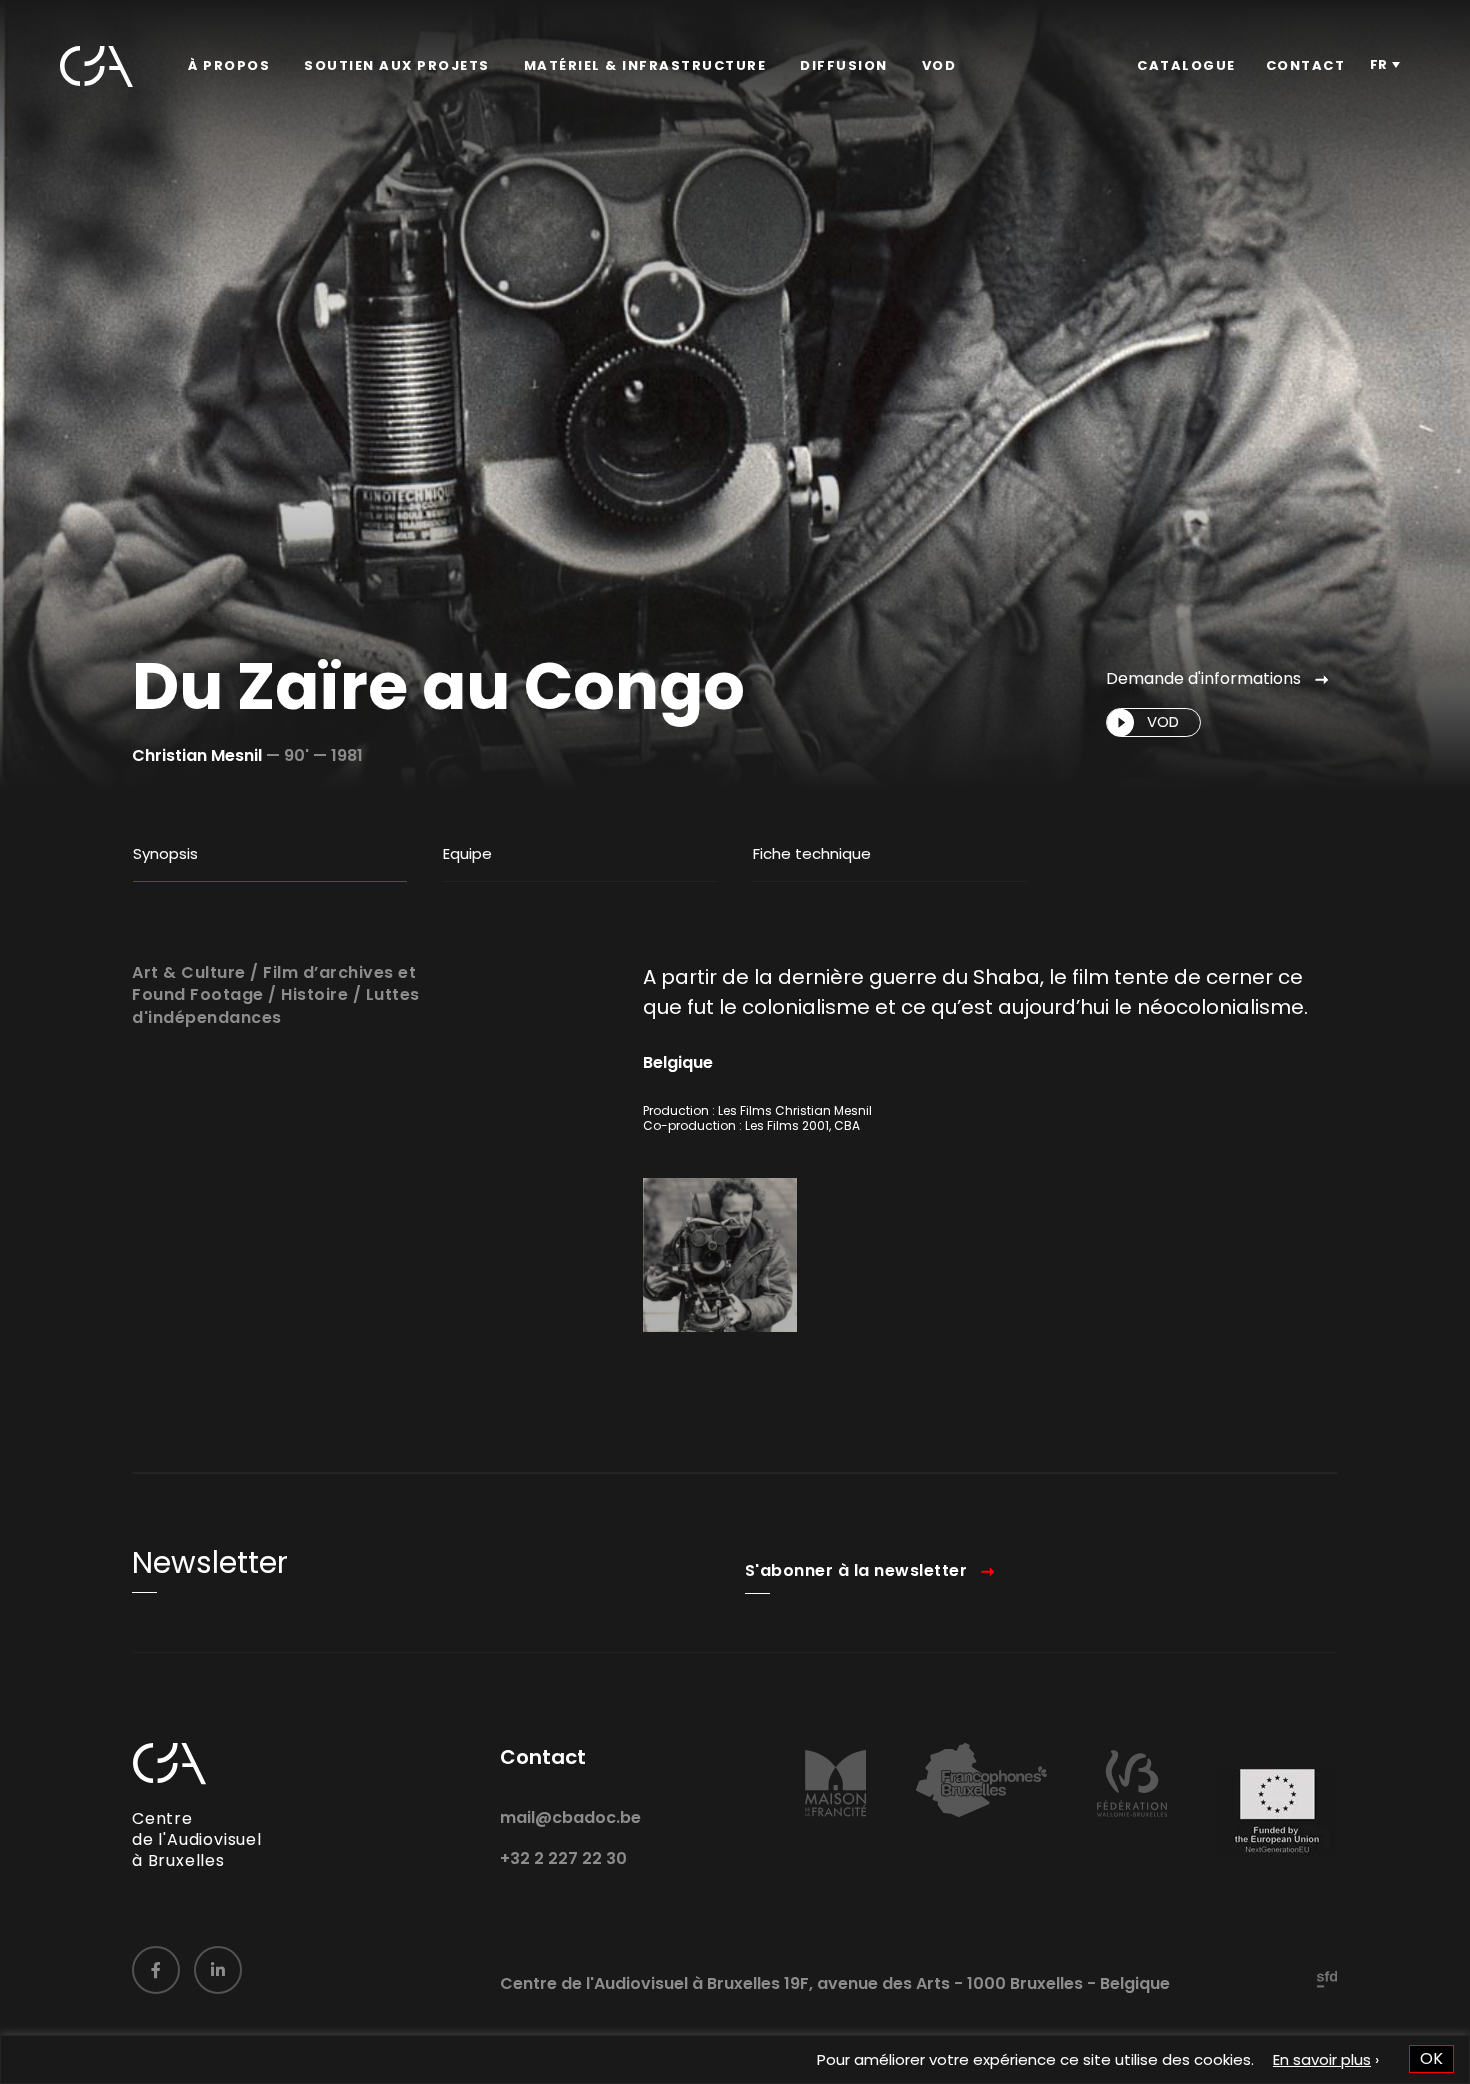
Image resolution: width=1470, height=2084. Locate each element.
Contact (1306, 65)
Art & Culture (189, 972)
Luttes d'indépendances (276, 1006)
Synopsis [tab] (165, 853)
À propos (229, 65)
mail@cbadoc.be (570, 1817)
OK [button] (1431, 2058)
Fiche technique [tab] (812, 853)
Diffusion (844, 65)
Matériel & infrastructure (645, 65)
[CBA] (96, 66)
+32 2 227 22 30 (563, 1858)
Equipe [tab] (467, 853)
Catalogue (1186, 65)
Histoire (314, 994)
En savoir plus (1322, 2059)
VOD (939, 65)
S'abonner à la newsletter (856, 1570)
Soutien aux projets (397, 65)
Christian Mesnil (197, 755)
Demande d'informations (1203, 678)
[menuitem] (229, 66)
